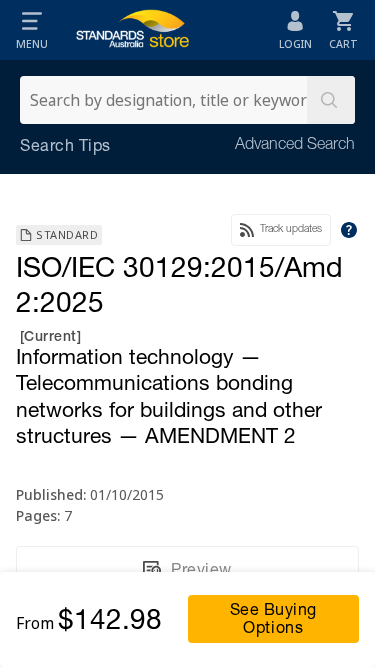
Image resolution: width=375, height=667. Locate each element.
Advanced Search (295, 146)
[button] (32, 30)
